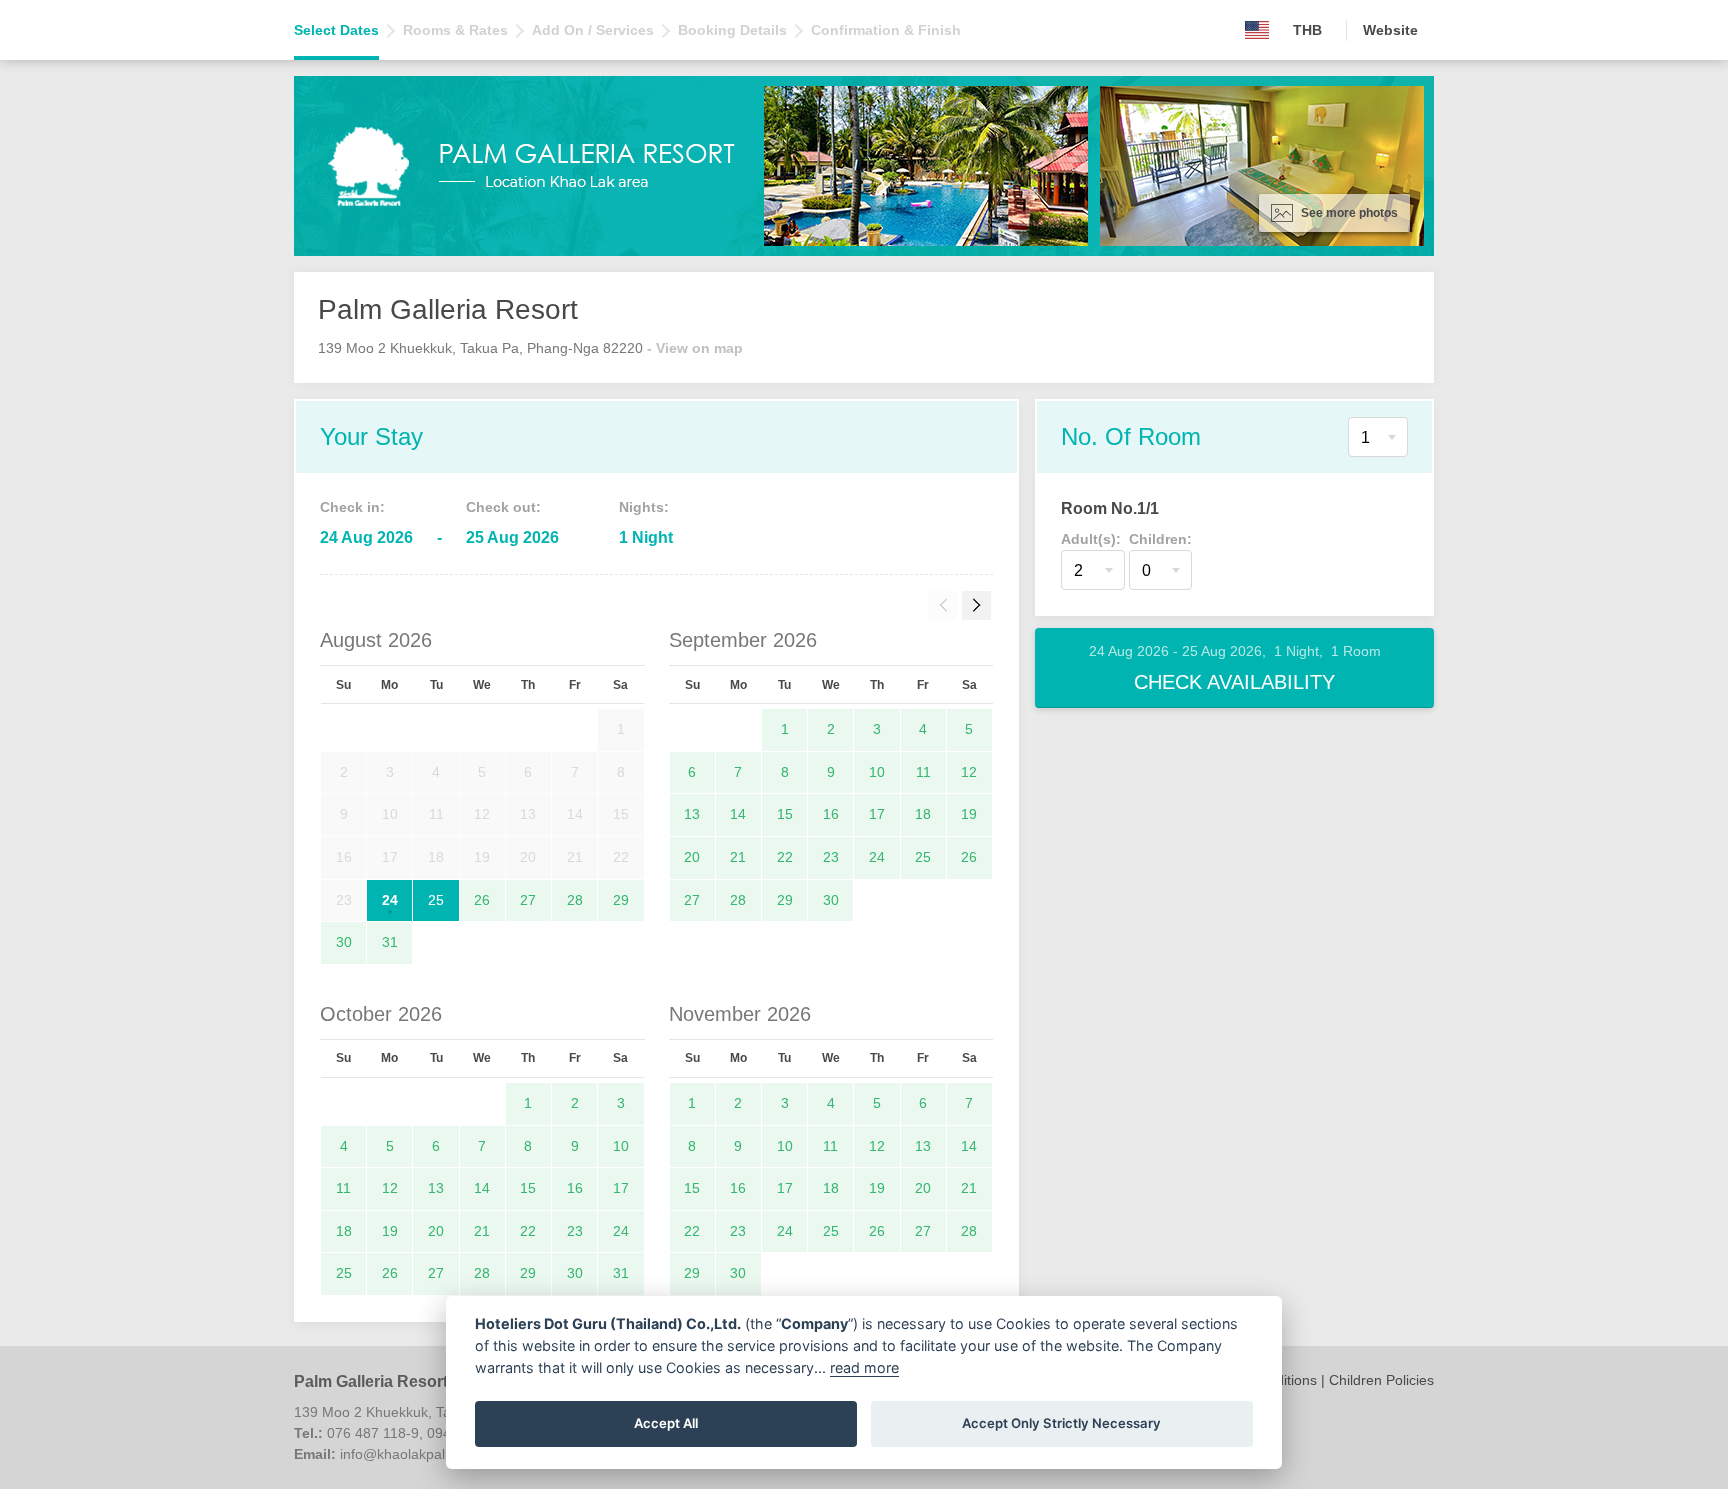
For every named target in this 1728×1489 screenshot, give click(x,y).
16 (831, 814)
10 (877, 772)
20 (692, 857)
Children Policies (1381, 1380)
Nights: (644, 507)
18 (923, 814)
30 (344, 942)
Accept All (666, 1423)
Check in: (352, 507)
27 (528, 900)
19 (969, 814)
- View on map (695, 348)
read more (864, 1367)
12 (969, 772)
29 (621, 900)
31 (390, 942)
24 (390, 900)
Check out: (503, 507)
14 (738, 814)
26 (482, 900)
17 (877, 814)
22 (785, 857)
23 (831, 857)
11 (923, 772)
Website (1390, 30)
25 (436, 900)
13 (692, 814)
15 (785, 814)
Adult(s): (1091, 539)
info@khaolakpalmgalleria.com (437, 1454)
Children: (1160, 539)
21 (738, 857)
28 (575, 900)
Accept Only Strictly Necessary (1061, 1423)
